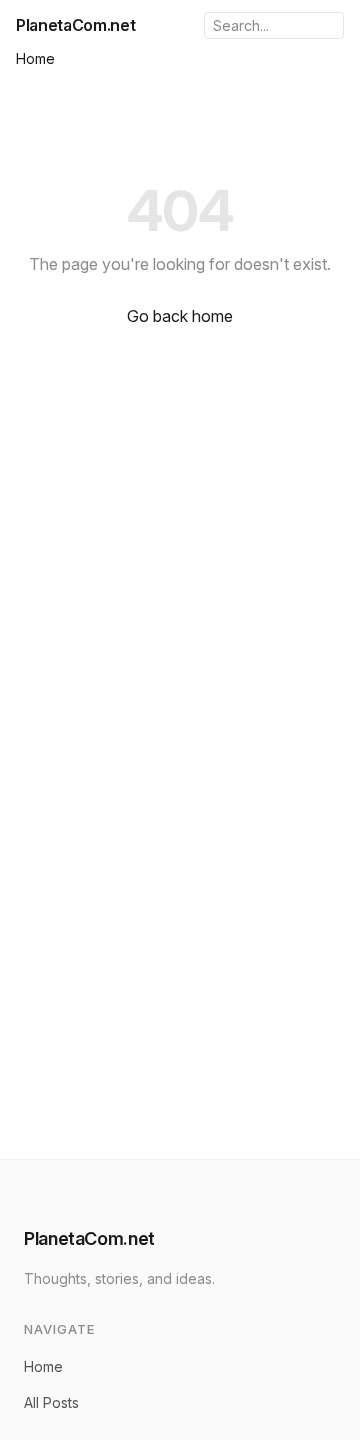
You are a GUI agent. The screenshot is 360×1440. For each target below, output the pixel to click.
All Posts (51, 1402)
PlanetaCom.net (76, 25)
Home (35, 58)
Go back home (180, 316)
